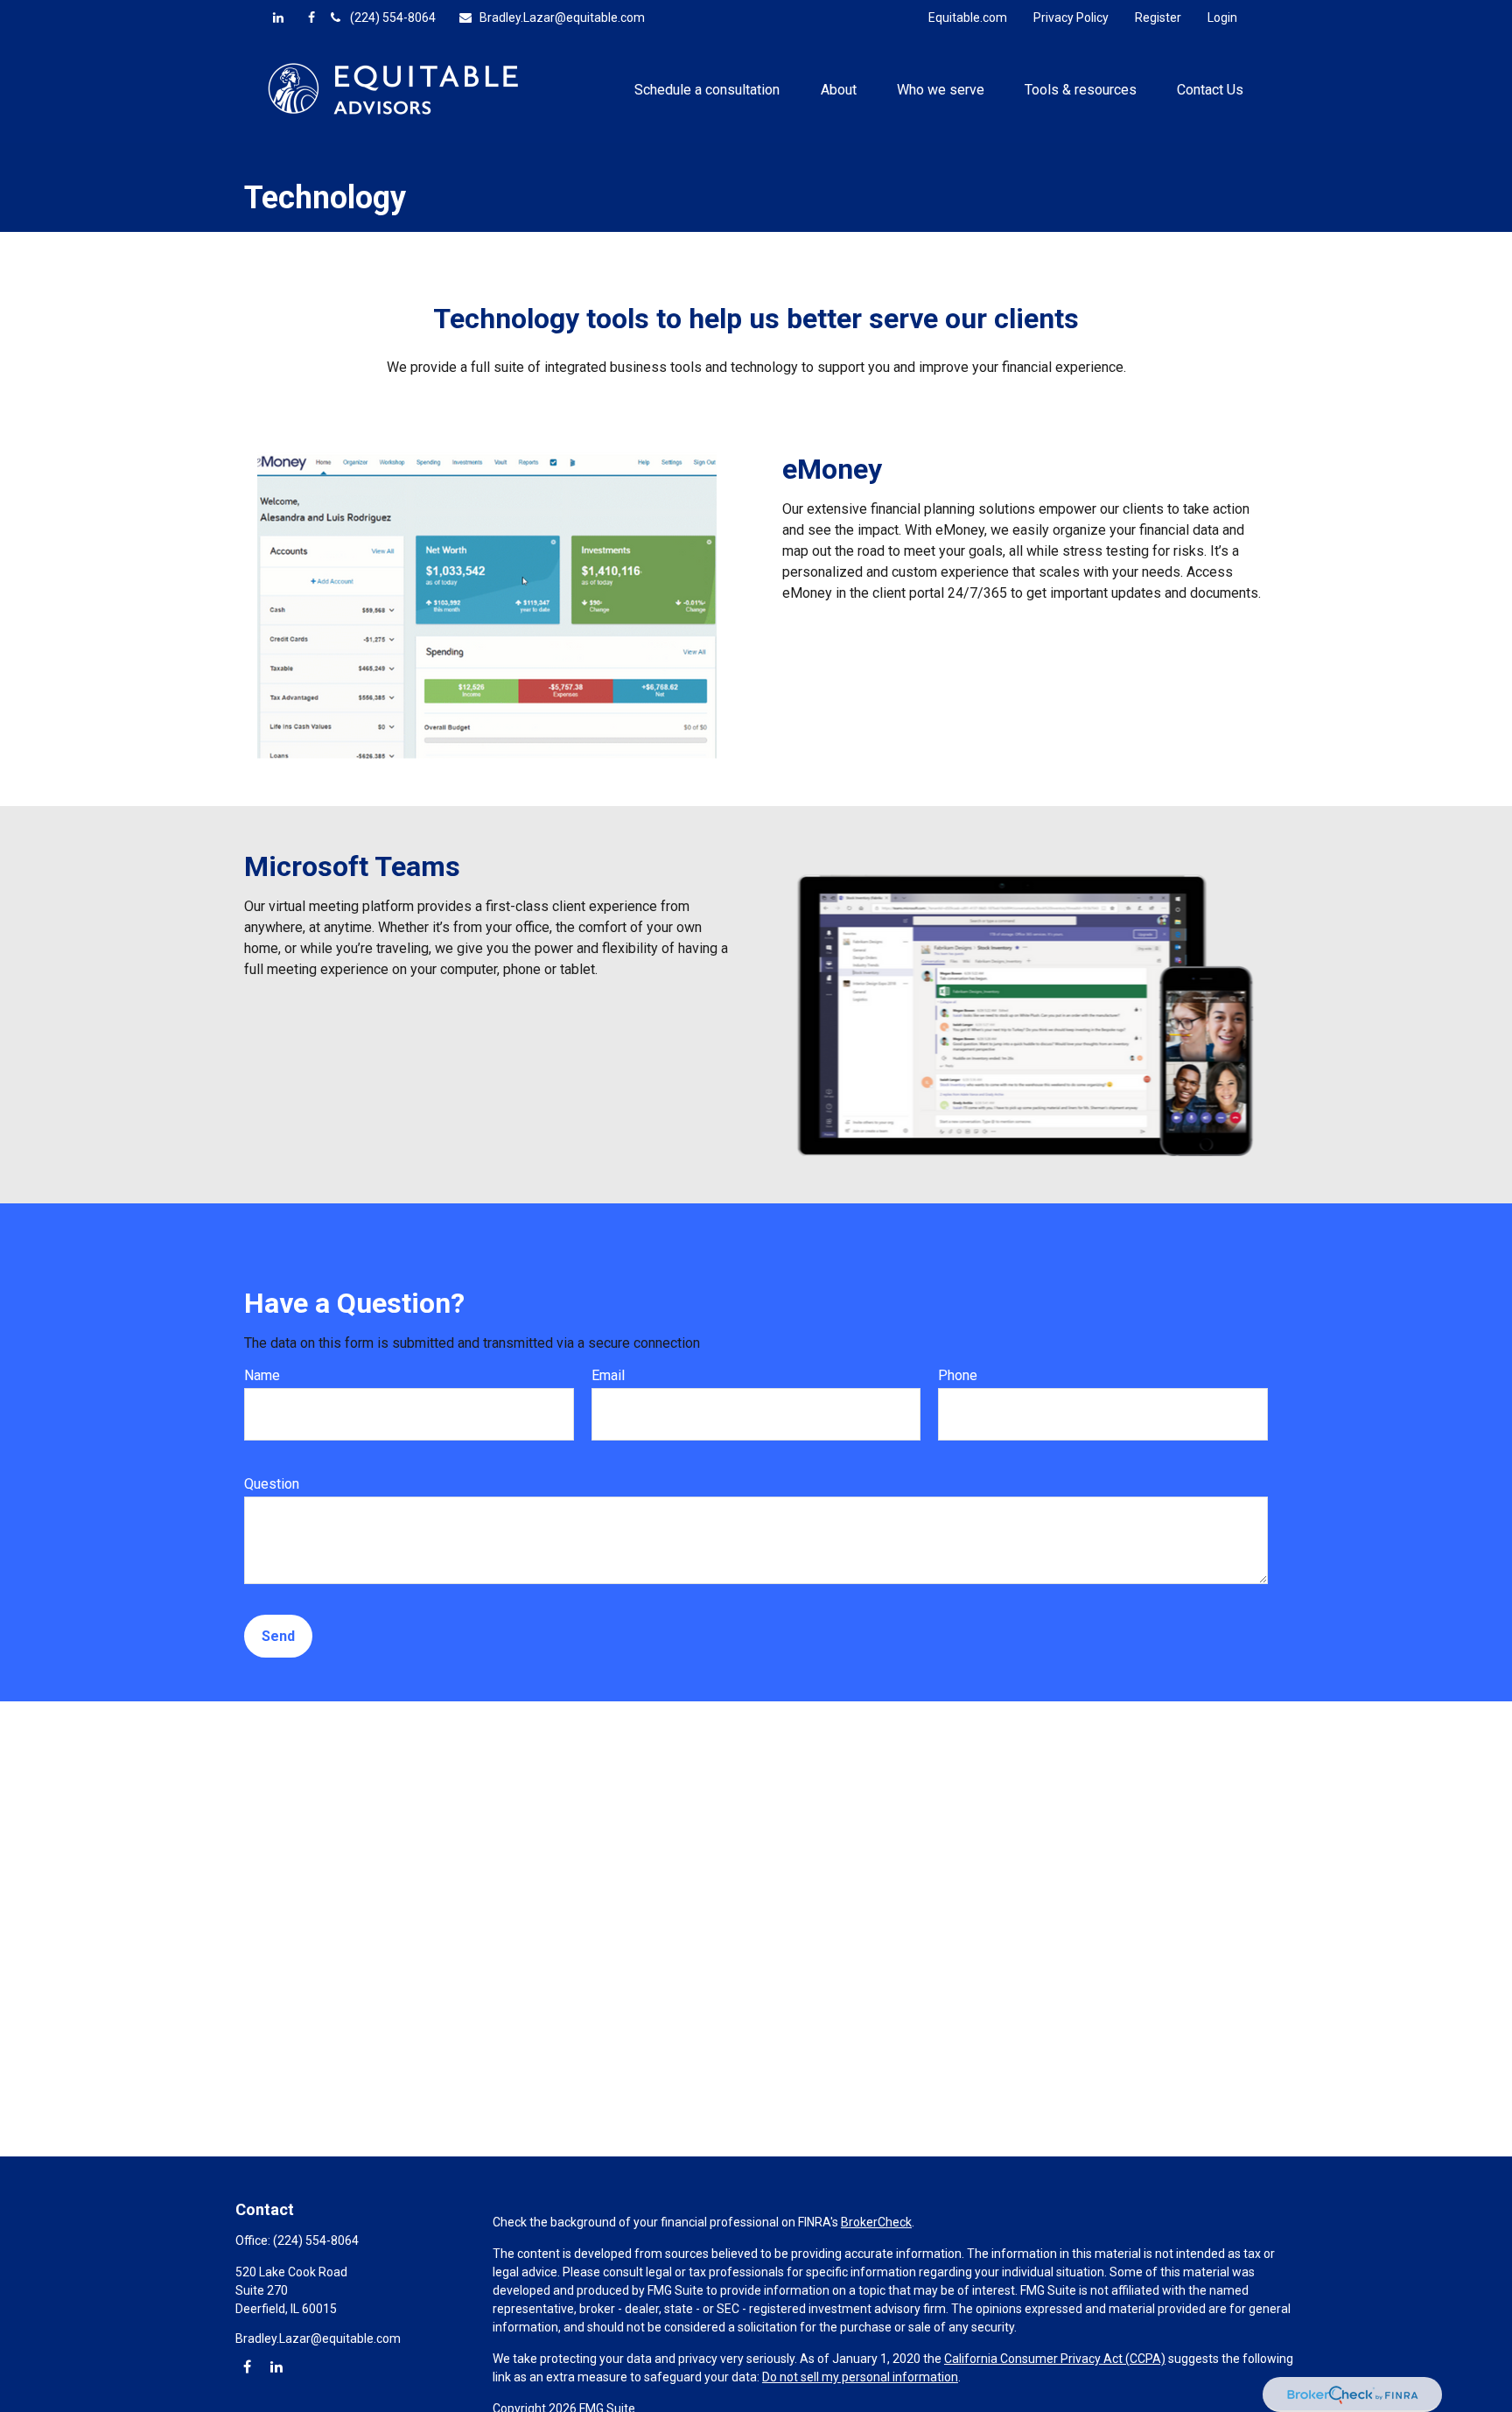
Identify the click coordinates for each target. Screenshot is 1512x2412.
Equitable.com (968, 18)
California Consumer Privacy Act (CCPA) (1055, 2359)
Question (272, 1484)
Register (1158, 18)
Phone (958, 1375)
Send (278, 1636)
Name (262, 1375)
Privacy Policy (1071, 18)
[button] (707, 88)
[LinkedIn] (278, 18)
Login (1222, 18)
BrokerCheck (876, 2222)
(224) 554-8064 (393, 18)
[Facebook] (311, 18)
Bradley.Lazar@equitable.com (562, 18)
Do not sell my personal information (860, 2377)
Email (608, 1375)
